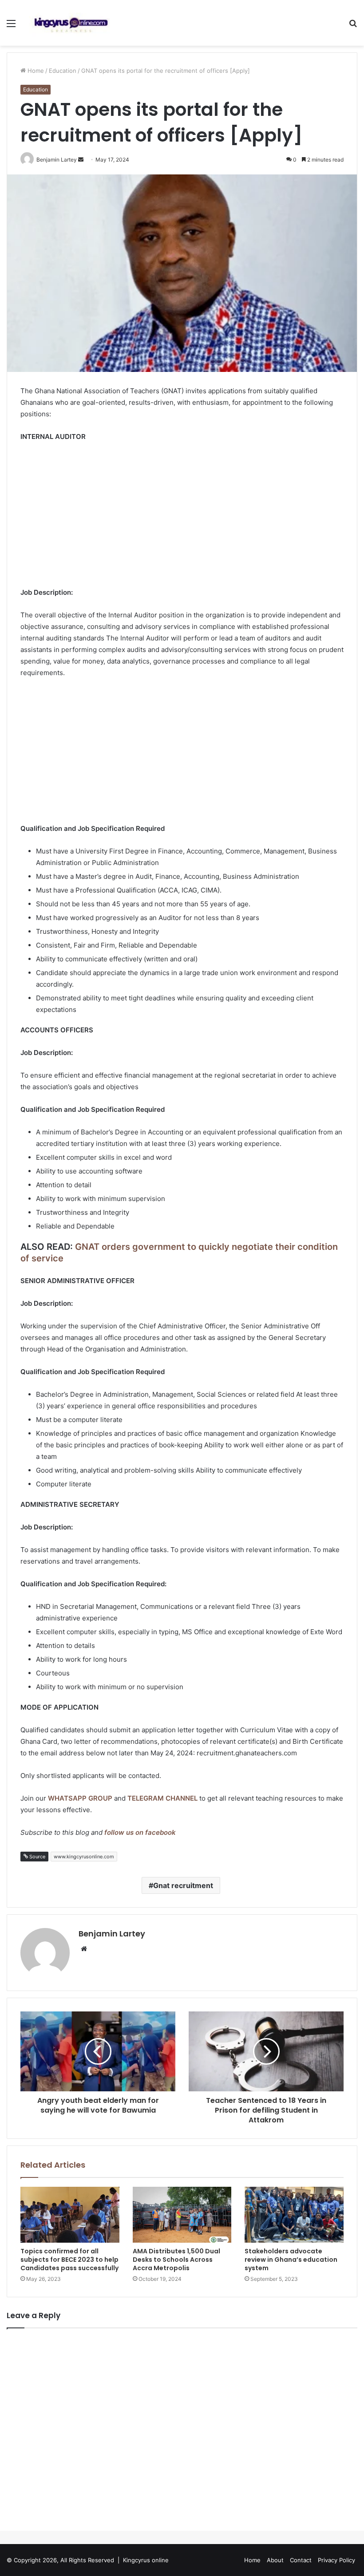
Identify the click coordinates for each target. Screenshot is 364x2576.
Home (35, 71)
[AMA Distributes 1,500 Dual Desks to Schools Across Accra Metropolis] (182, 2215)
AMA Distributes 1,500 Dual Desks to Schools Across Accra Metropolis (176, 2260)
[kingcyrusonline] (71, 23)
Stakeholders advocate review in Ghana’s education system (291, 2260)
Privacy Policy (336, 2560)
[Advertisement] (182, 516)
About (275, 2560)
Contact (301, 2560)
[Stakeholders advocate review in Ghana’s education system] (294, 2215)
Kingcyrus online (146, 2560)
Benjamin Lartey (112, 1934)
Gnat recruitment (183, 1885)
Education (63, 71)
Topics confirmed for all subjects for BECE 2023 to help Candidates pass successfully (69, 2260)
